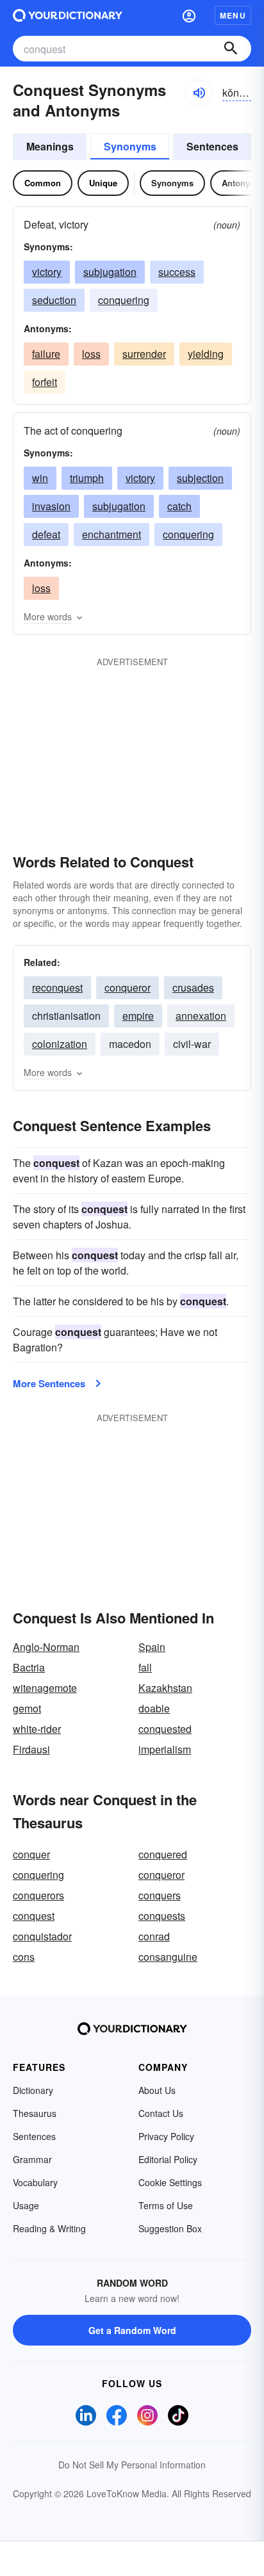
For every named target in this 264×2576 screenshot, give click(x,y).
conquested (165, 1729)
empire (138, 1016)
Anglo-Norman (46, 1647)
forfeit (45, 382)
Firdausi (31, 1749)
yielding (206, 354)
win (40, 478)
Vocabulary (35, 2182)
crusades (193, 987)
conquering (124, 300)
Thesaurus (35, 2113)
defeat (46, 534)
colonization (60, 1044)
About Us (157, 2090)
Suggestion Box (170, 2228)
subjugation (110, 272)
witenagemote (45, 1688)
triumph (87, 478)
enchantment (111, 534)
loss (91, 354)
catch (179, 506)
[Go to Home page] (68, 15)
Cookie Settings (170, 2182)
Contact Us (161, 2113)
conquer (31, 1854)
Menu (233, 15)
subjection (200, 478)
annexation (201, 1016)
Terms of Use (166, 2205)
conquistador (42, 1936)
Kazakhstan (165, 1688)
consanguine (168, 1957)
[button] (189, 15)
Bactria (29, 1667)
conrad (154, 1936)
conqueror (128, 987)
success (177, 272)
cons (24, 1957)
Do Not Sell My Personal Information (132, 2465)
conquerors (38, 1895)
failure (46, 354)
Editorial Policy (168, 2159)
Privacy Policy (166, 2136)
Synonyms (130, 146)
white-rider (37, 1729)
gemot (27, 1708)
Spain (152, 1647)
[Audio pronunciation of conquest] (199, 93)
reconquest (57, 987)
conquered (163, 1854)
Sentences (212, 146)
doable (154, 1708)
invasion (51, 506)
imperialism (165, 1749)
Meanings (50, 146)
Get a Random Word (132, 2330)
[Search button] (231, 49)
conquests (162, 1916)
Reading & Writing (49, 2228)
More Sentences (49, 1383)
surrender (144, 354)
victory (47, 272)
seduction (54, 300)
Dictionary (33, 2090)
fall (145, 1667)
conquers (160, 1895)
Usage (26, 2205)
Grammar (32, 2159)
